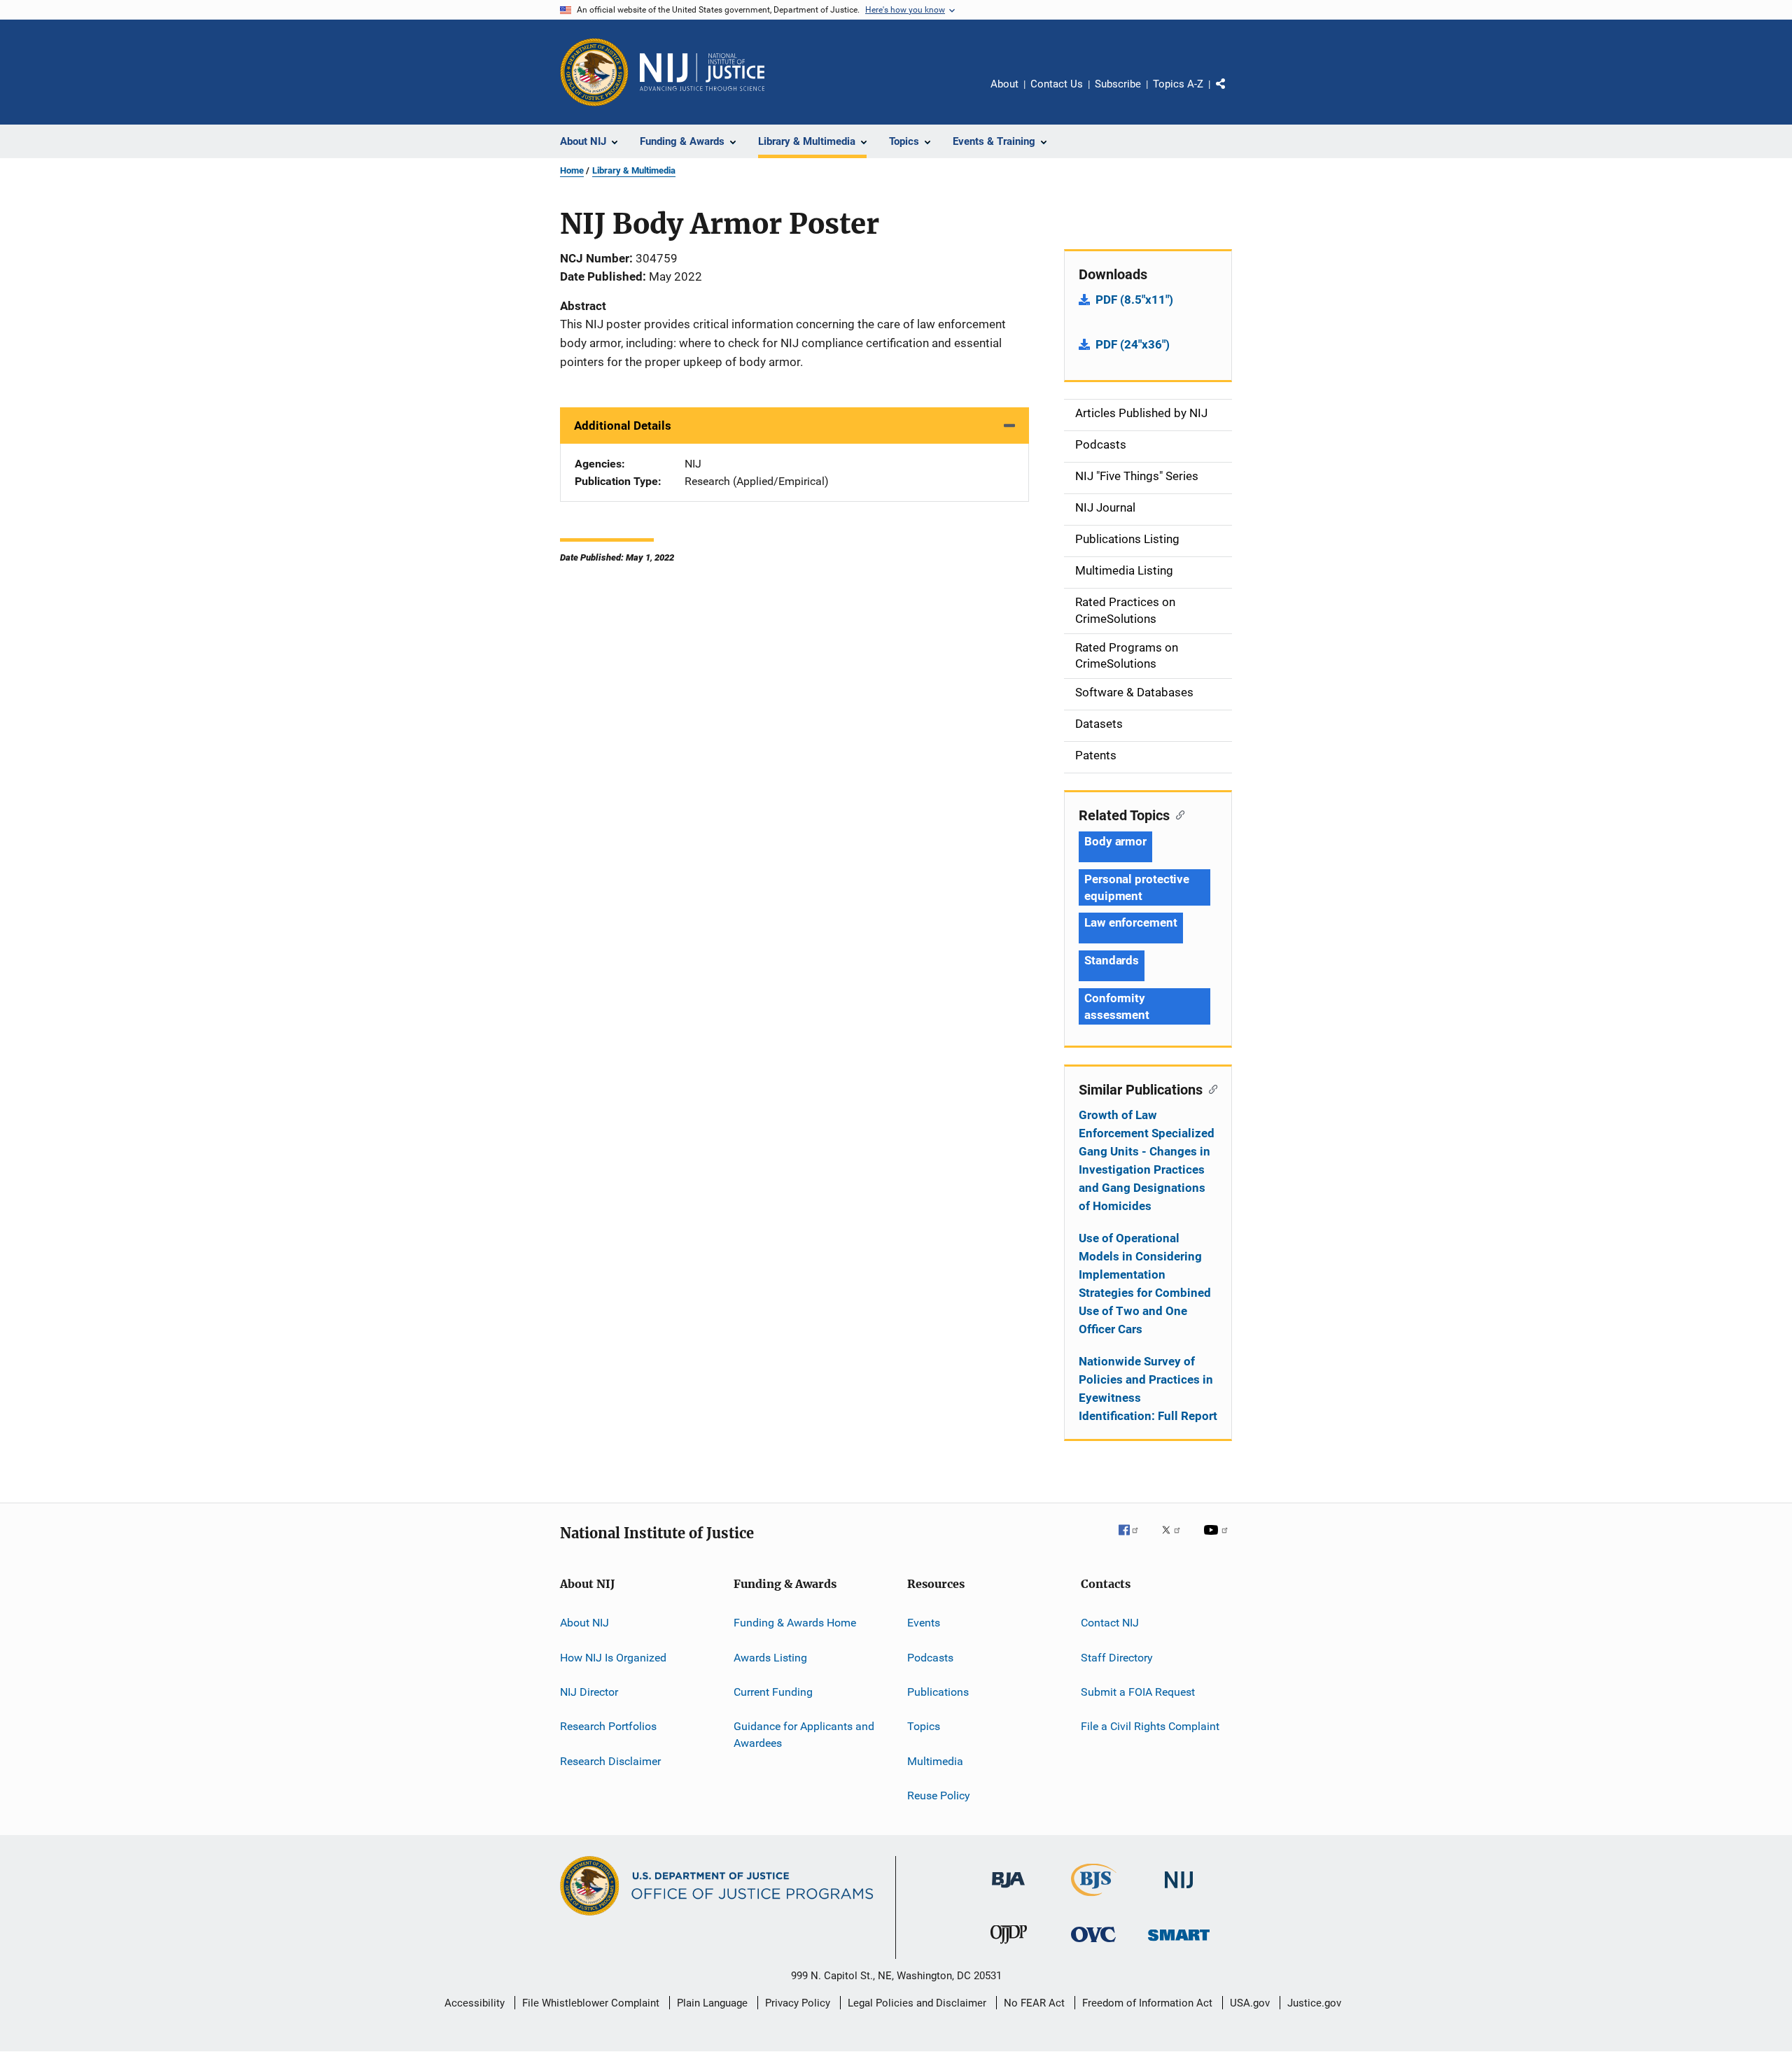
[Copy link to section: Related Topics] (1177, 814)
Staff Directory (1117, 1657)
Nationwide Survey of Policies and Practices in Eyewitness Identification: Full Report (1148, 1389)
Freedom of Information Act (1147, 2003)
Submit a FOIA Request (1138, 1692)
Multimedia (935, 1761)
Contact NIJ (1110, 1623)
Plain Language (712, 2003)
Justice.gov (1314, 2003)
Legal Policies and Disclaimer (917, 2003)
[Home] (702, 72)
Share (1232, 94)
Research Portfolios (608, 1726)
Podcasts (930, 1657)
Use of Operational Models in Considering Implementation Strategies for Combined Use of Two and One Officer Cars (1145, 1284)
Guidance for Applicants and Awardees (804, 1735)
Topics (924, 1726)
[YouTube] (1218, 1540)
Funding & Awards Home (795, 1623)
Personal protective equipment (1137, 887)
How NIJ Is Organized (613, 1657)
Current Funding (773, 1692)
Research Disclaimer (610, 1761)
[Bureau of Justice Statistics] (1094, 1899)
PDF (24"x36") (1133, 344)
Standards (1112, 960)
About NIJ (584, 1623)
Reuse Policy (939, 1795)
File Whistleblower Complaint (591, 2003)
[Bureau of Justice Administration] (1008, 1890)
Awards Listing (770, 1657)
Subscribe (1118, 84)
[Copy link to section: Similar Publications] (1210, 1088)
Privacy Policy (798, 2003)
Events (924, 1623)
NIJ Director (589, 1692)
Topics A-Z (1178, 84)
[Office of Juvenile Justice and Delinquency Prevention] (1009, 1946)
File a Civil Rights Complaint (1150, 1726)
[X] (1176, 1540)
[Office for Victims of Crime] (1093, 1945)
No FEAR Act (1034, 2003)
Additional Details (623, 426)
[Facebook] (1134, 1540)
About (1004, 84)
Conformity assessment (1117, 1006)
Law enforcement (1131, 922)
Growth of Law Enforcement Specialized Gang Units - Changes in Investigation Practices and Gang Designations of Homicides (1147, 1160)
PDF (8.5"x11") (1134, 300)
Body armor (1115, 841)
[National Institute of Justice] (1179, 1891)
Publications (938, 1692)
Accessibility (475, 2003)
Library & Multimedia (634, 170)
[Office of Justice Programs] (594, 72)
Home (572, 170)
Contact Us (1057, 84)
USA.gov (1250, 2003)
